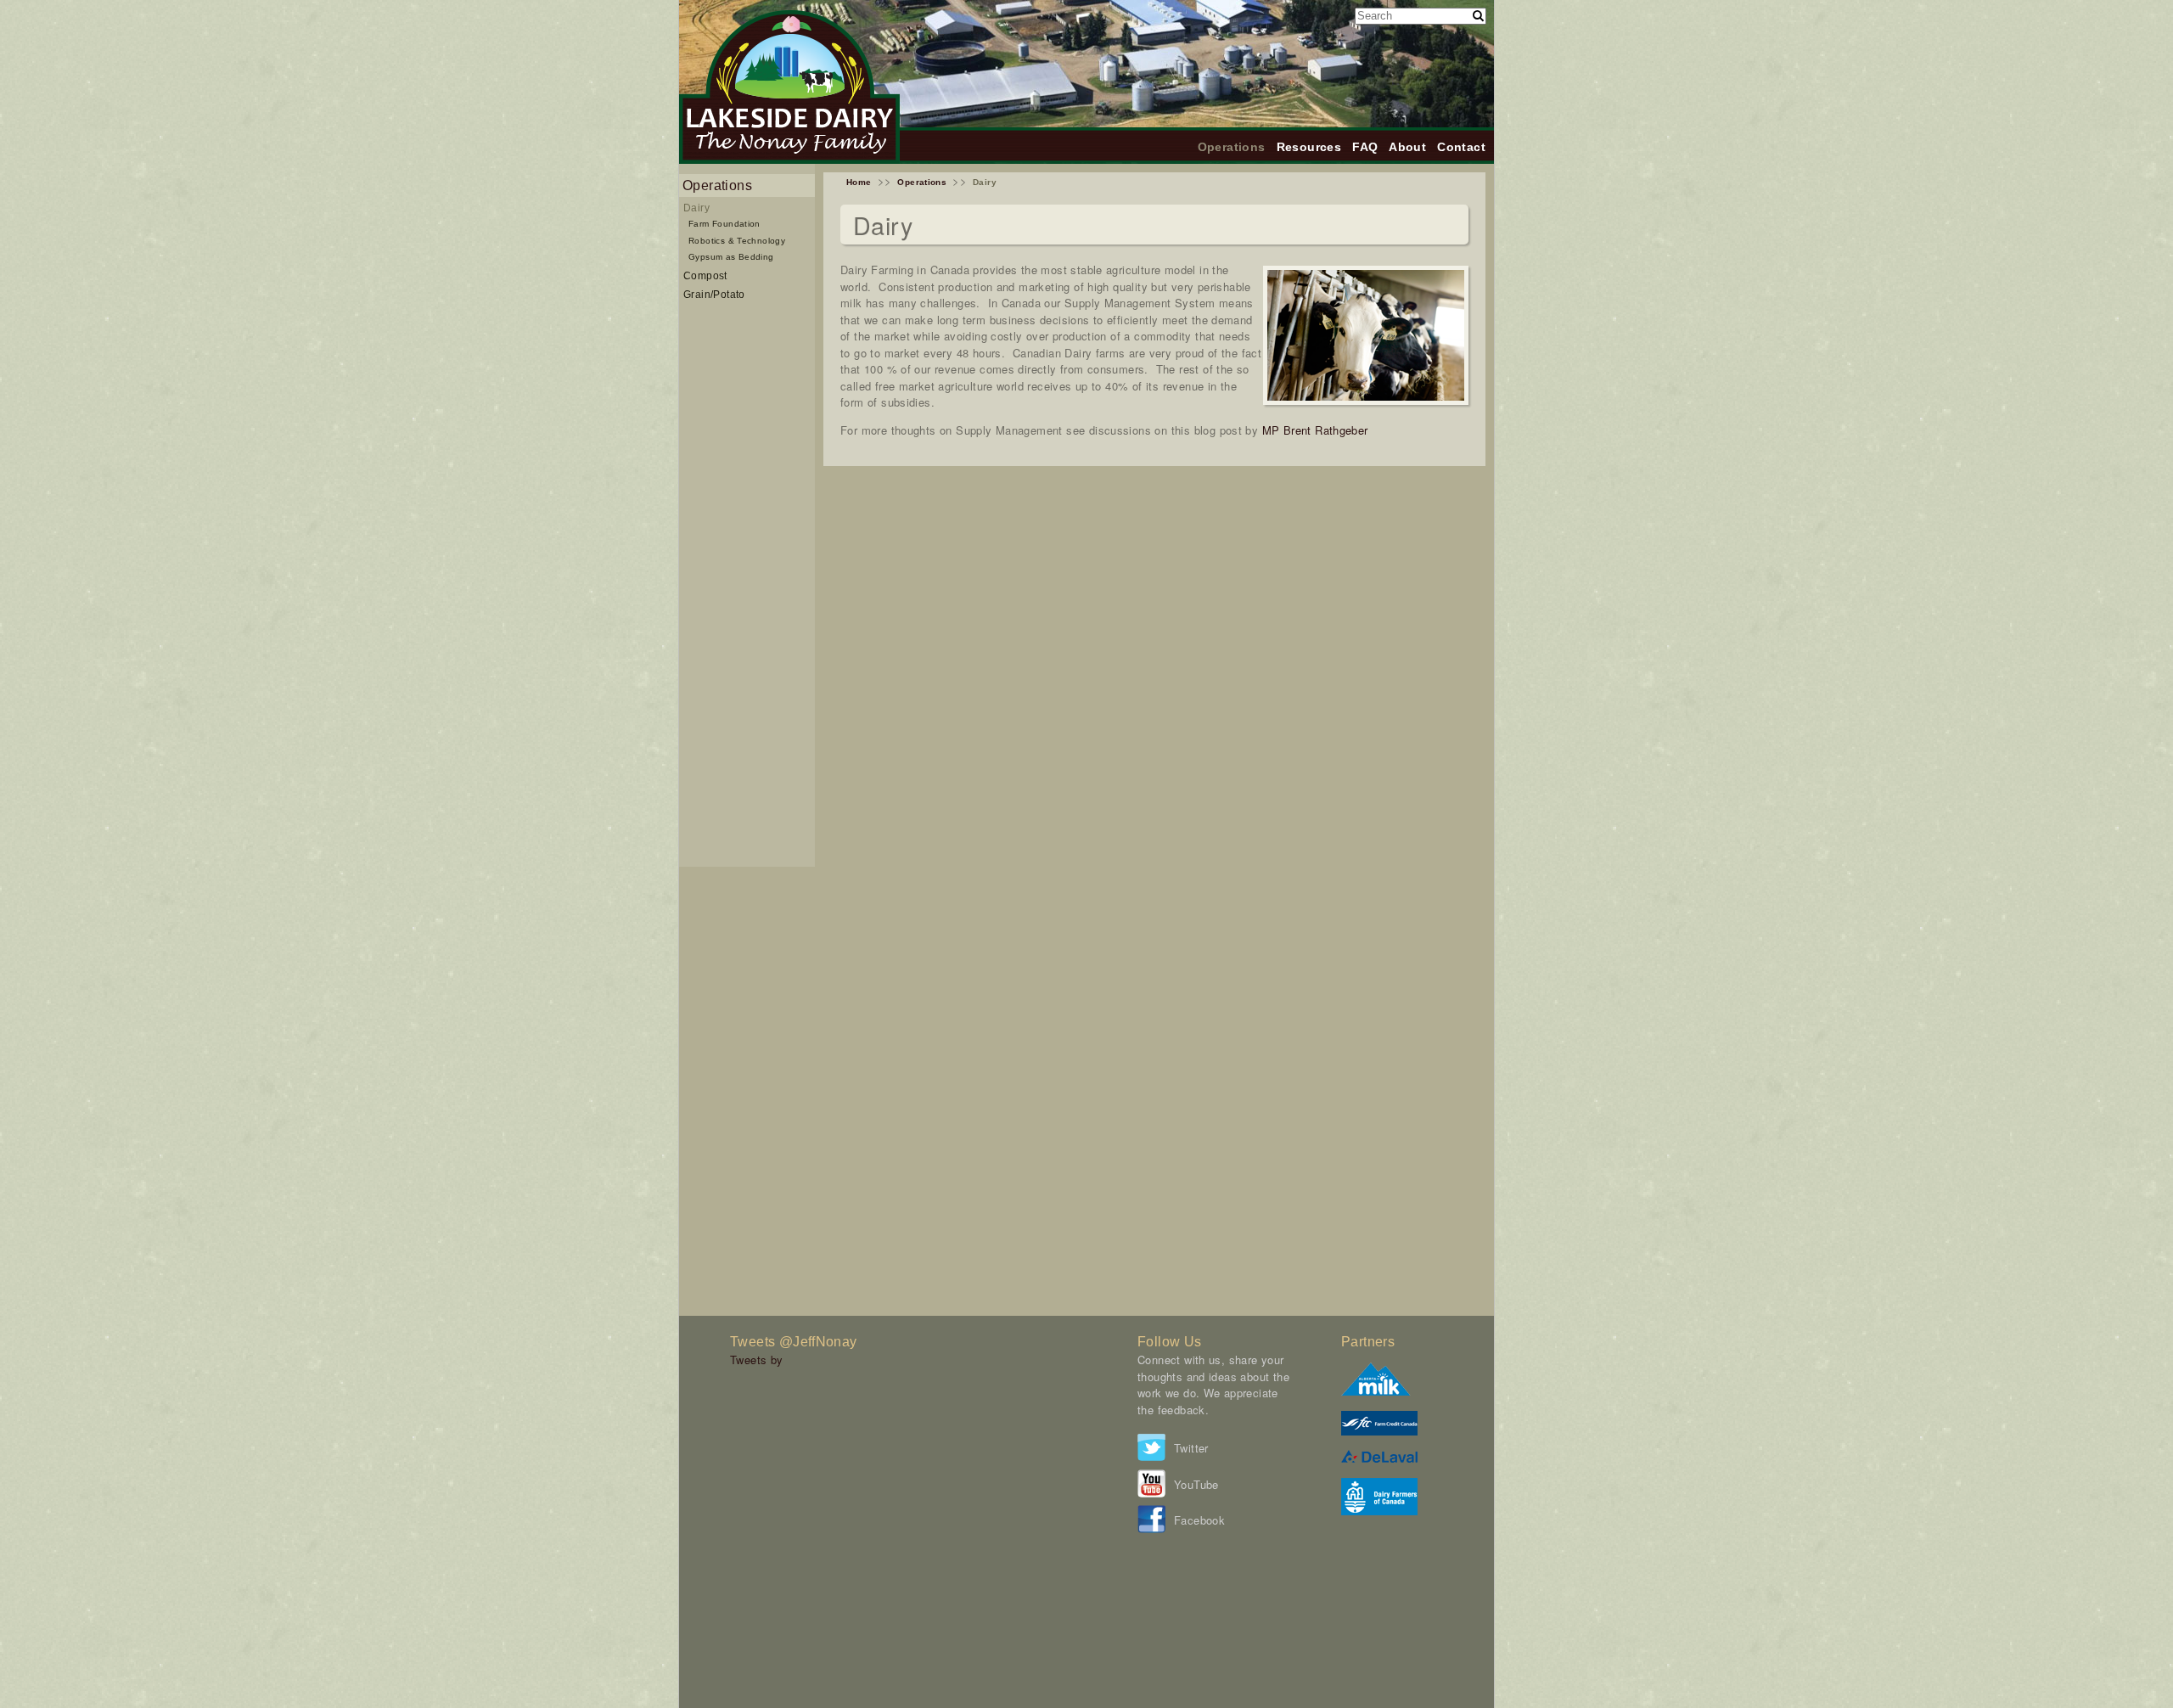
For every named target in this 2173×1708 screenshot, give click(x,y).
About (1407, 147)
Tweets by (757, 1360)
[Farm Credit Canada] (1379, 1431)
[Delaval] (1379, 1458)
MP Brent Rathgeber (1315, 430)
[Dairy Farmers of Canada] (1379, 1511)
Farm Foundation (724, 224)
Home (859, 182)
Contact (1461, 147)
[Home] (789, 159)
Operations (1232, 147)
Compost (705, 275)
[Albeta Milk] (1376, 1391)
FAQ (1365, 147)
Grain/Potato (714, 294)
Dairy (696, 208)
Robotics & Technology (737, 241)
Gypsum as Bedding (731, 257)
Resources (1309, 147)
